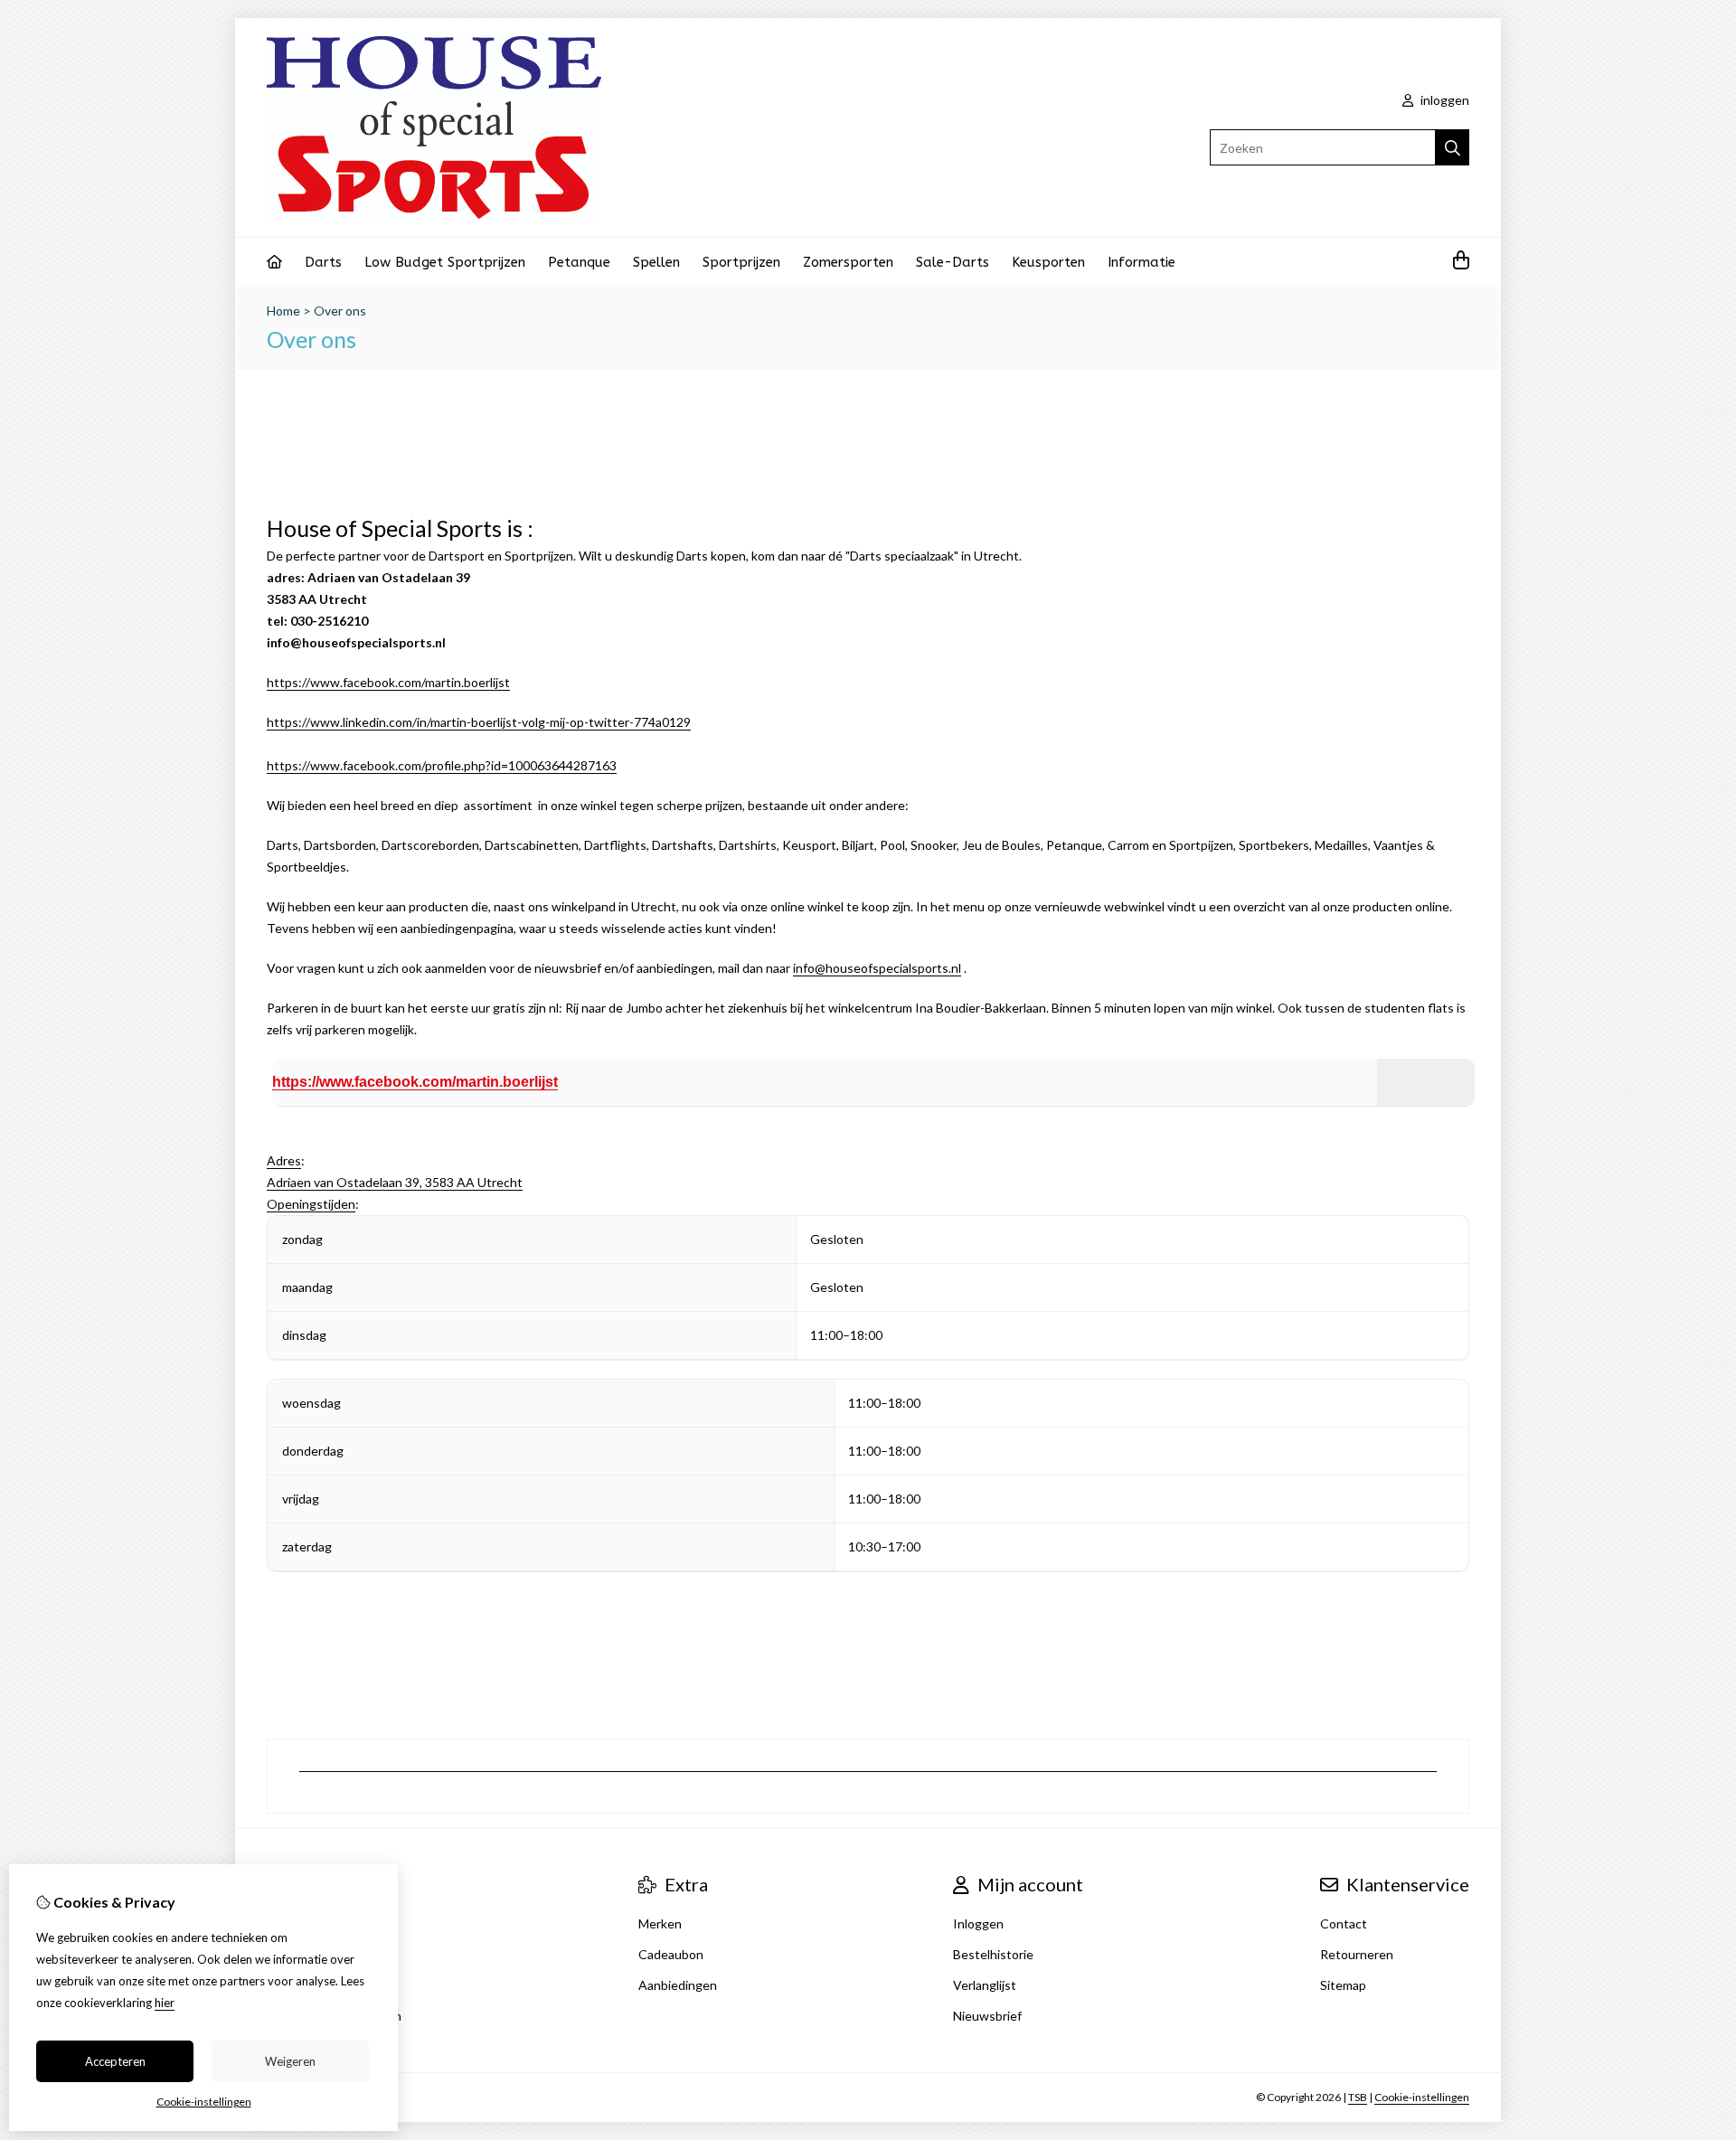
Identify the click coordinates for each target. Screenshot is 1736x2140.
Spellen (656, 262)
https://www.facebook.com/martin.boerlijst (388, 682)
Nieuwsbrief (987, 2016)
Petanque (579, 262)
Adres (284, 1160)
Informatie (1142, 262)
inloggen (1444, 100)
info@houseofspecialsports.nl (877, 968)
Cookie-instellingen (1422, 2097)
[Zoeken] (1453, 147)
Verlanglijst (985, 1985)
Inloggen (978, 1923)
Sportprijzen (741, 262)
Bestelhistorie (993, 1954)
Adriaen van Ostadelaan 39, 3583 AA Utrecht (395, 1182)
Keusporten (1048, 262)
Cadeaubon (671, 1954)
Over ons (340, 311)
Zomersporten (848, 262)
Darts (323, 262)
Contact (1344, 1923)
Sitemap (1343, 1985)
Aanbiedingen (678, 1985)
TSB (1358, 2097)
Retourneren (1357, 1954)
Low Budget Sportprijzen (445, 262)
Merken (660, 1923)
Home (283, 311)
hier (165, 2003)
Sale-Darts (953, 262)
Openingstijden (311, 1204)
